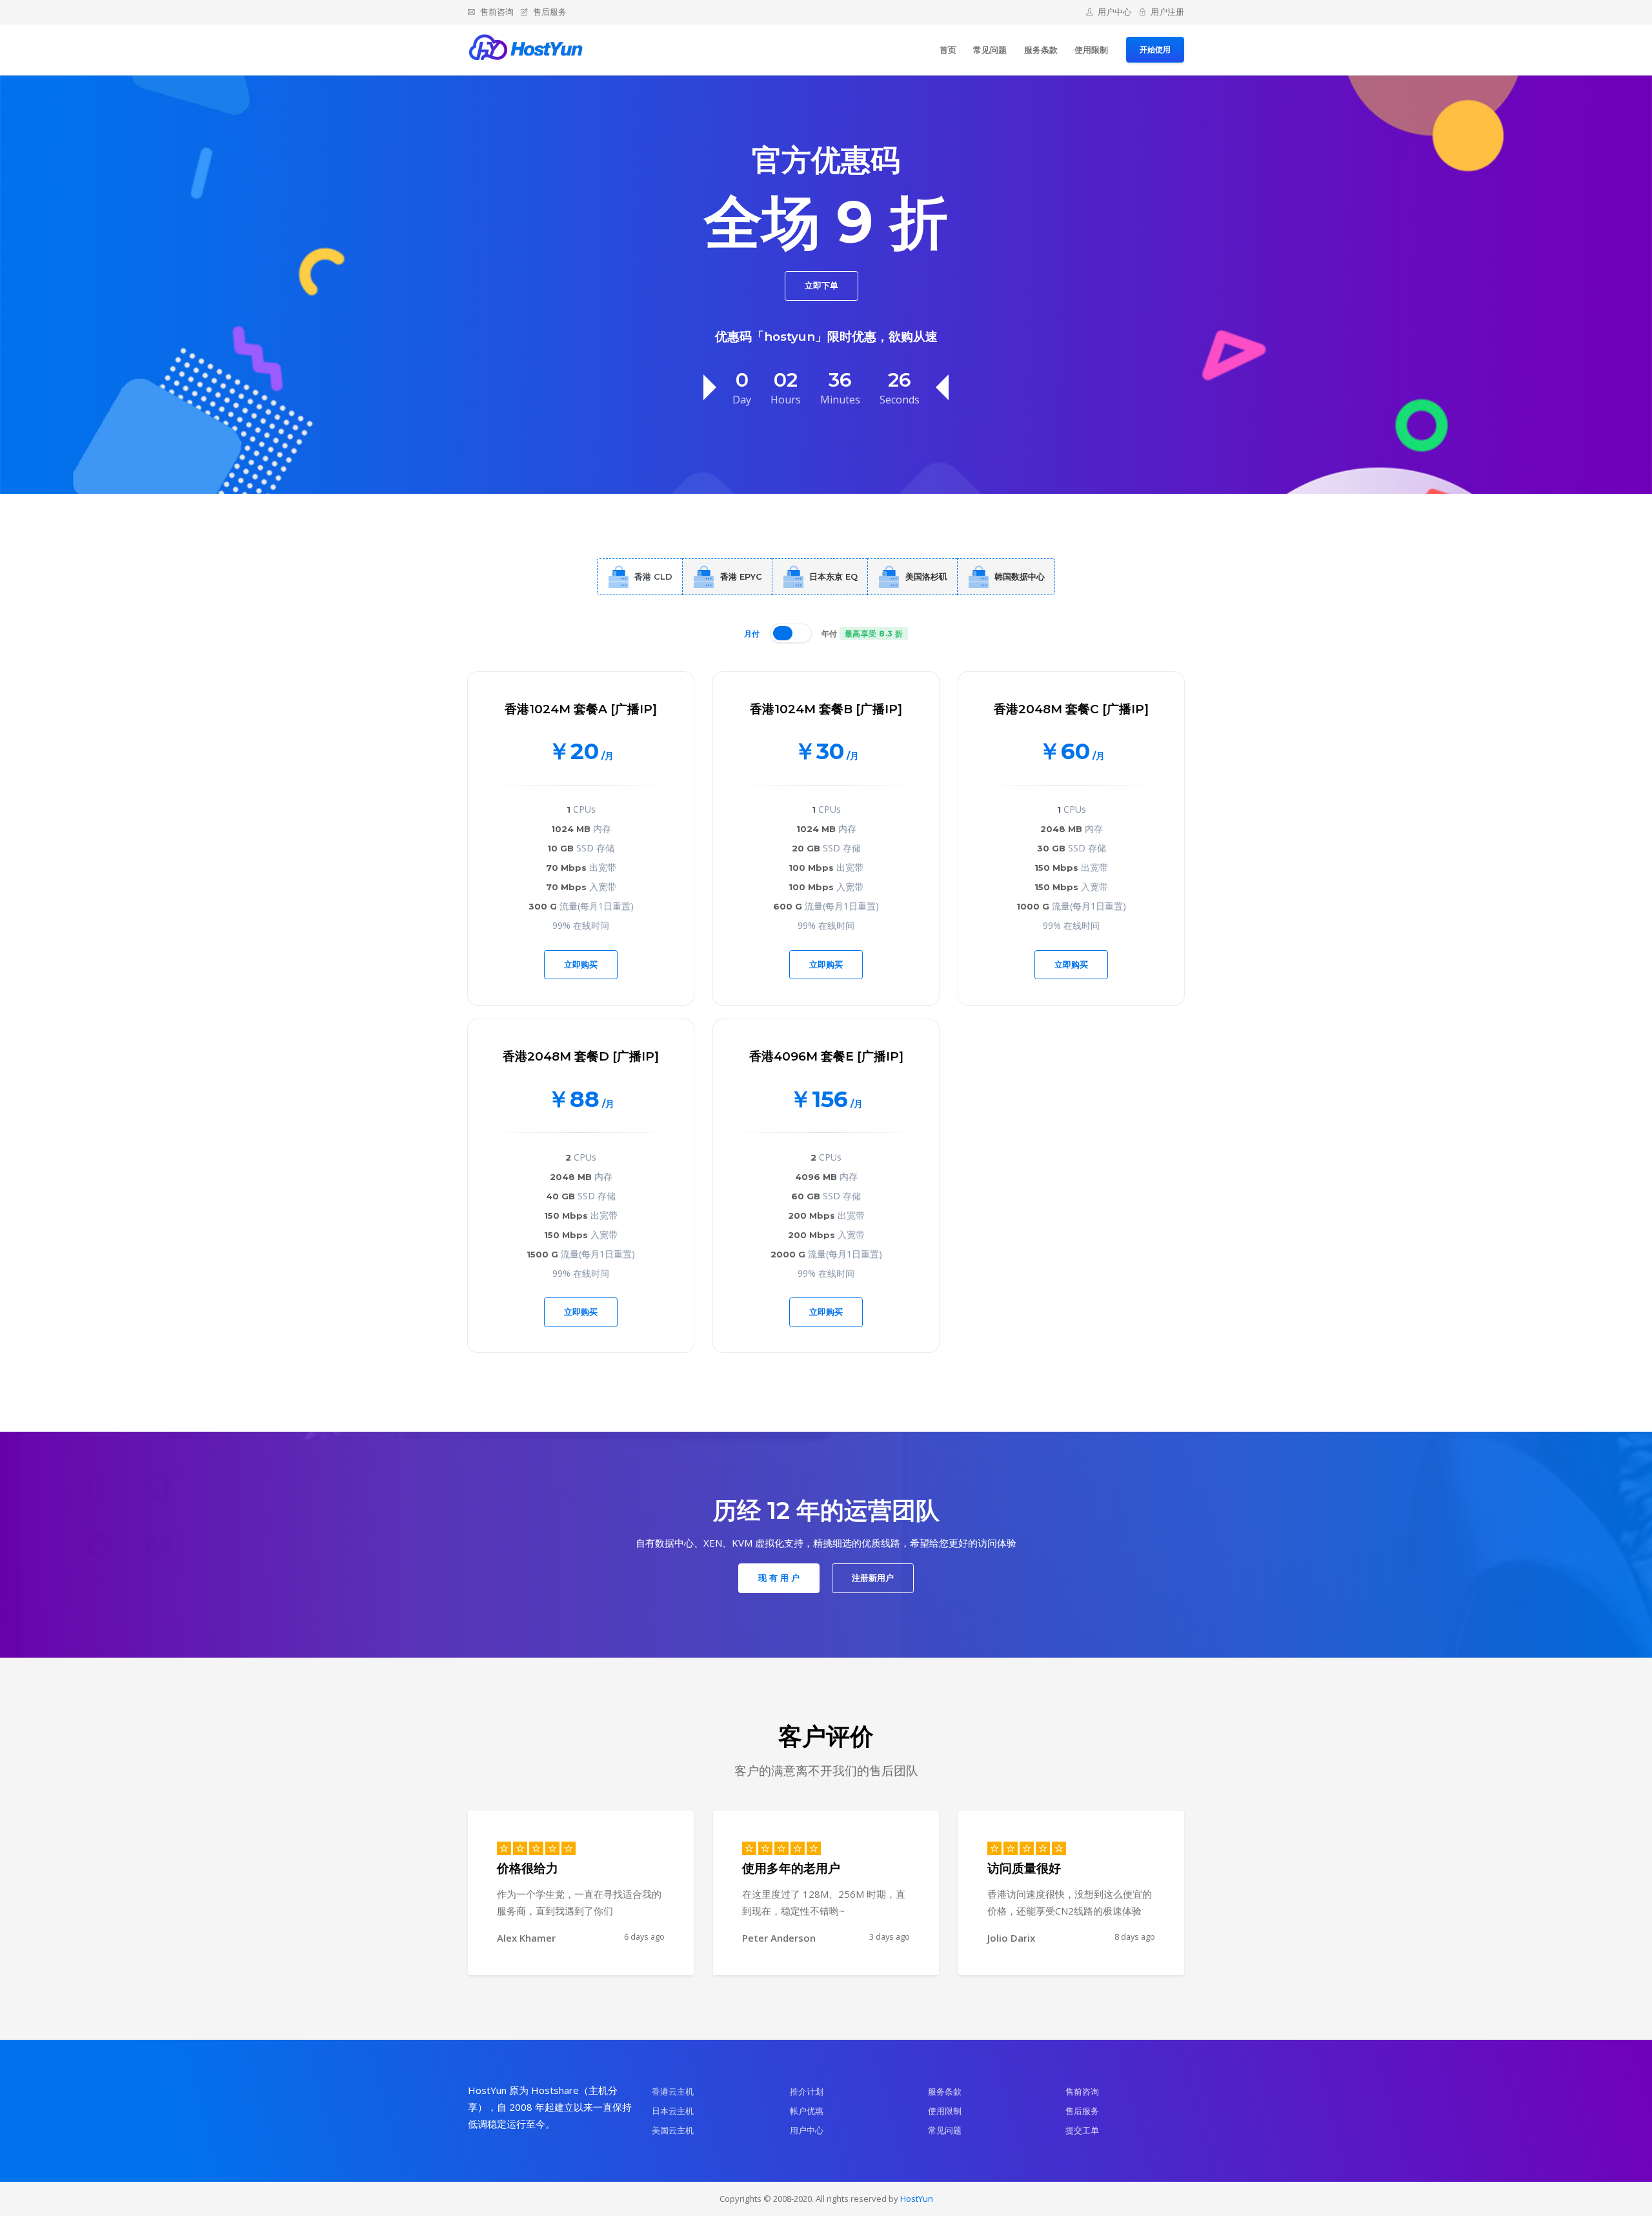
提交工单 (1082, 2130)
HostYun (917, 2199)
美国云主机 (673, 2130)
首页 (948, 50)
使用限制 (1091, 50)
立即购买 (581, 964)
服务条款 (1041, 50)
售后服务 (550, 12)
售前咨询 (497, 12)
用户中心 (1114, 12)
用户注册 (1167, 12)
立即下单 (821, 285)
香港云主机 (673, 2091)
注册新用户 (873, 1578)
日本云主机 (673, 2111)
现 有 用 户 (779, 1578)
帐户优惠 (807, 2111)
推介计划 (807, 2091)
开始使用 (1155, 49)
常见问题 (990, 50)
